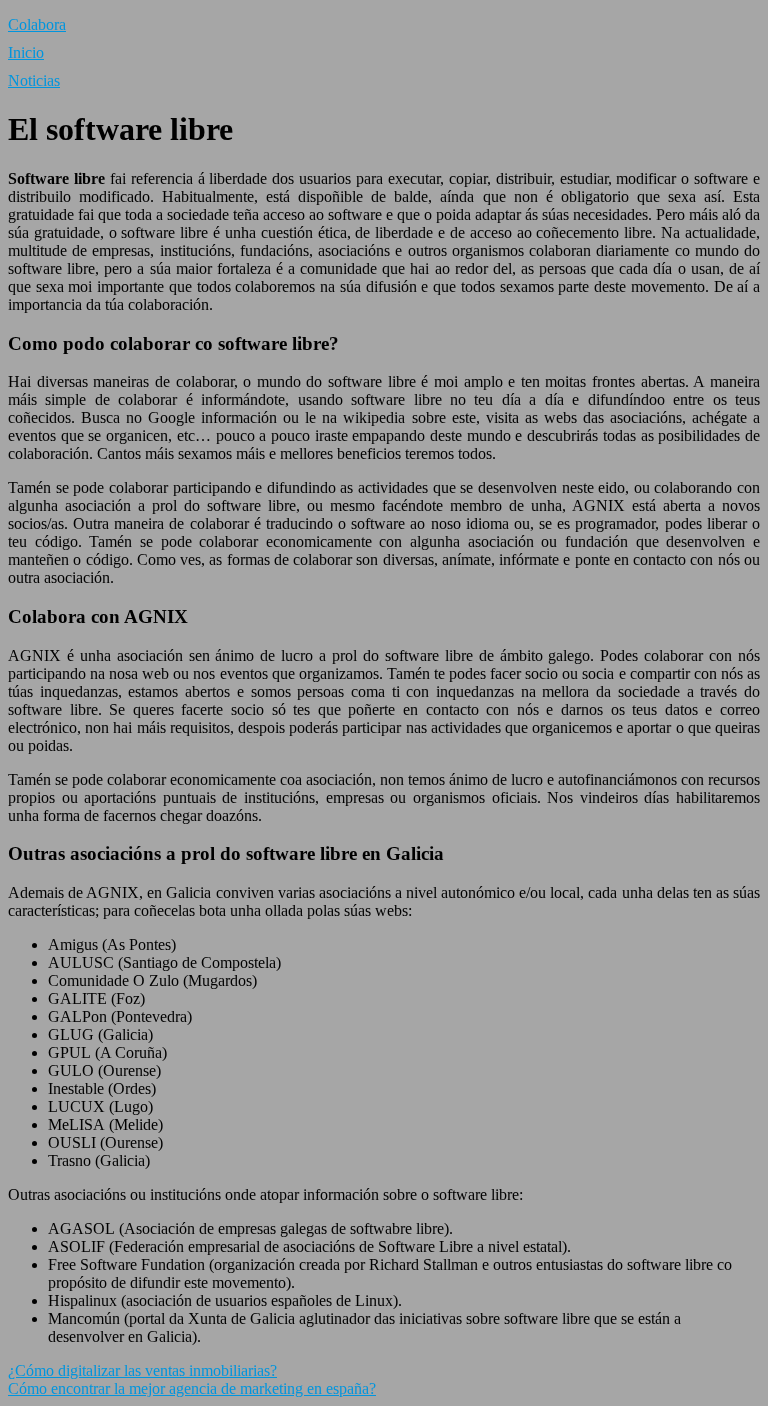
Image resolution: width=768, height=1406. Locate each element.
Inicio (26, 52)
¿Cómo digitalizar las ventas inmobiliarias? (142, 1370)
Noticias (34, 80)
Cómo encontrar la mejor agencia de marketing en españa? (192, 1388)
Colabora (37, 24)
